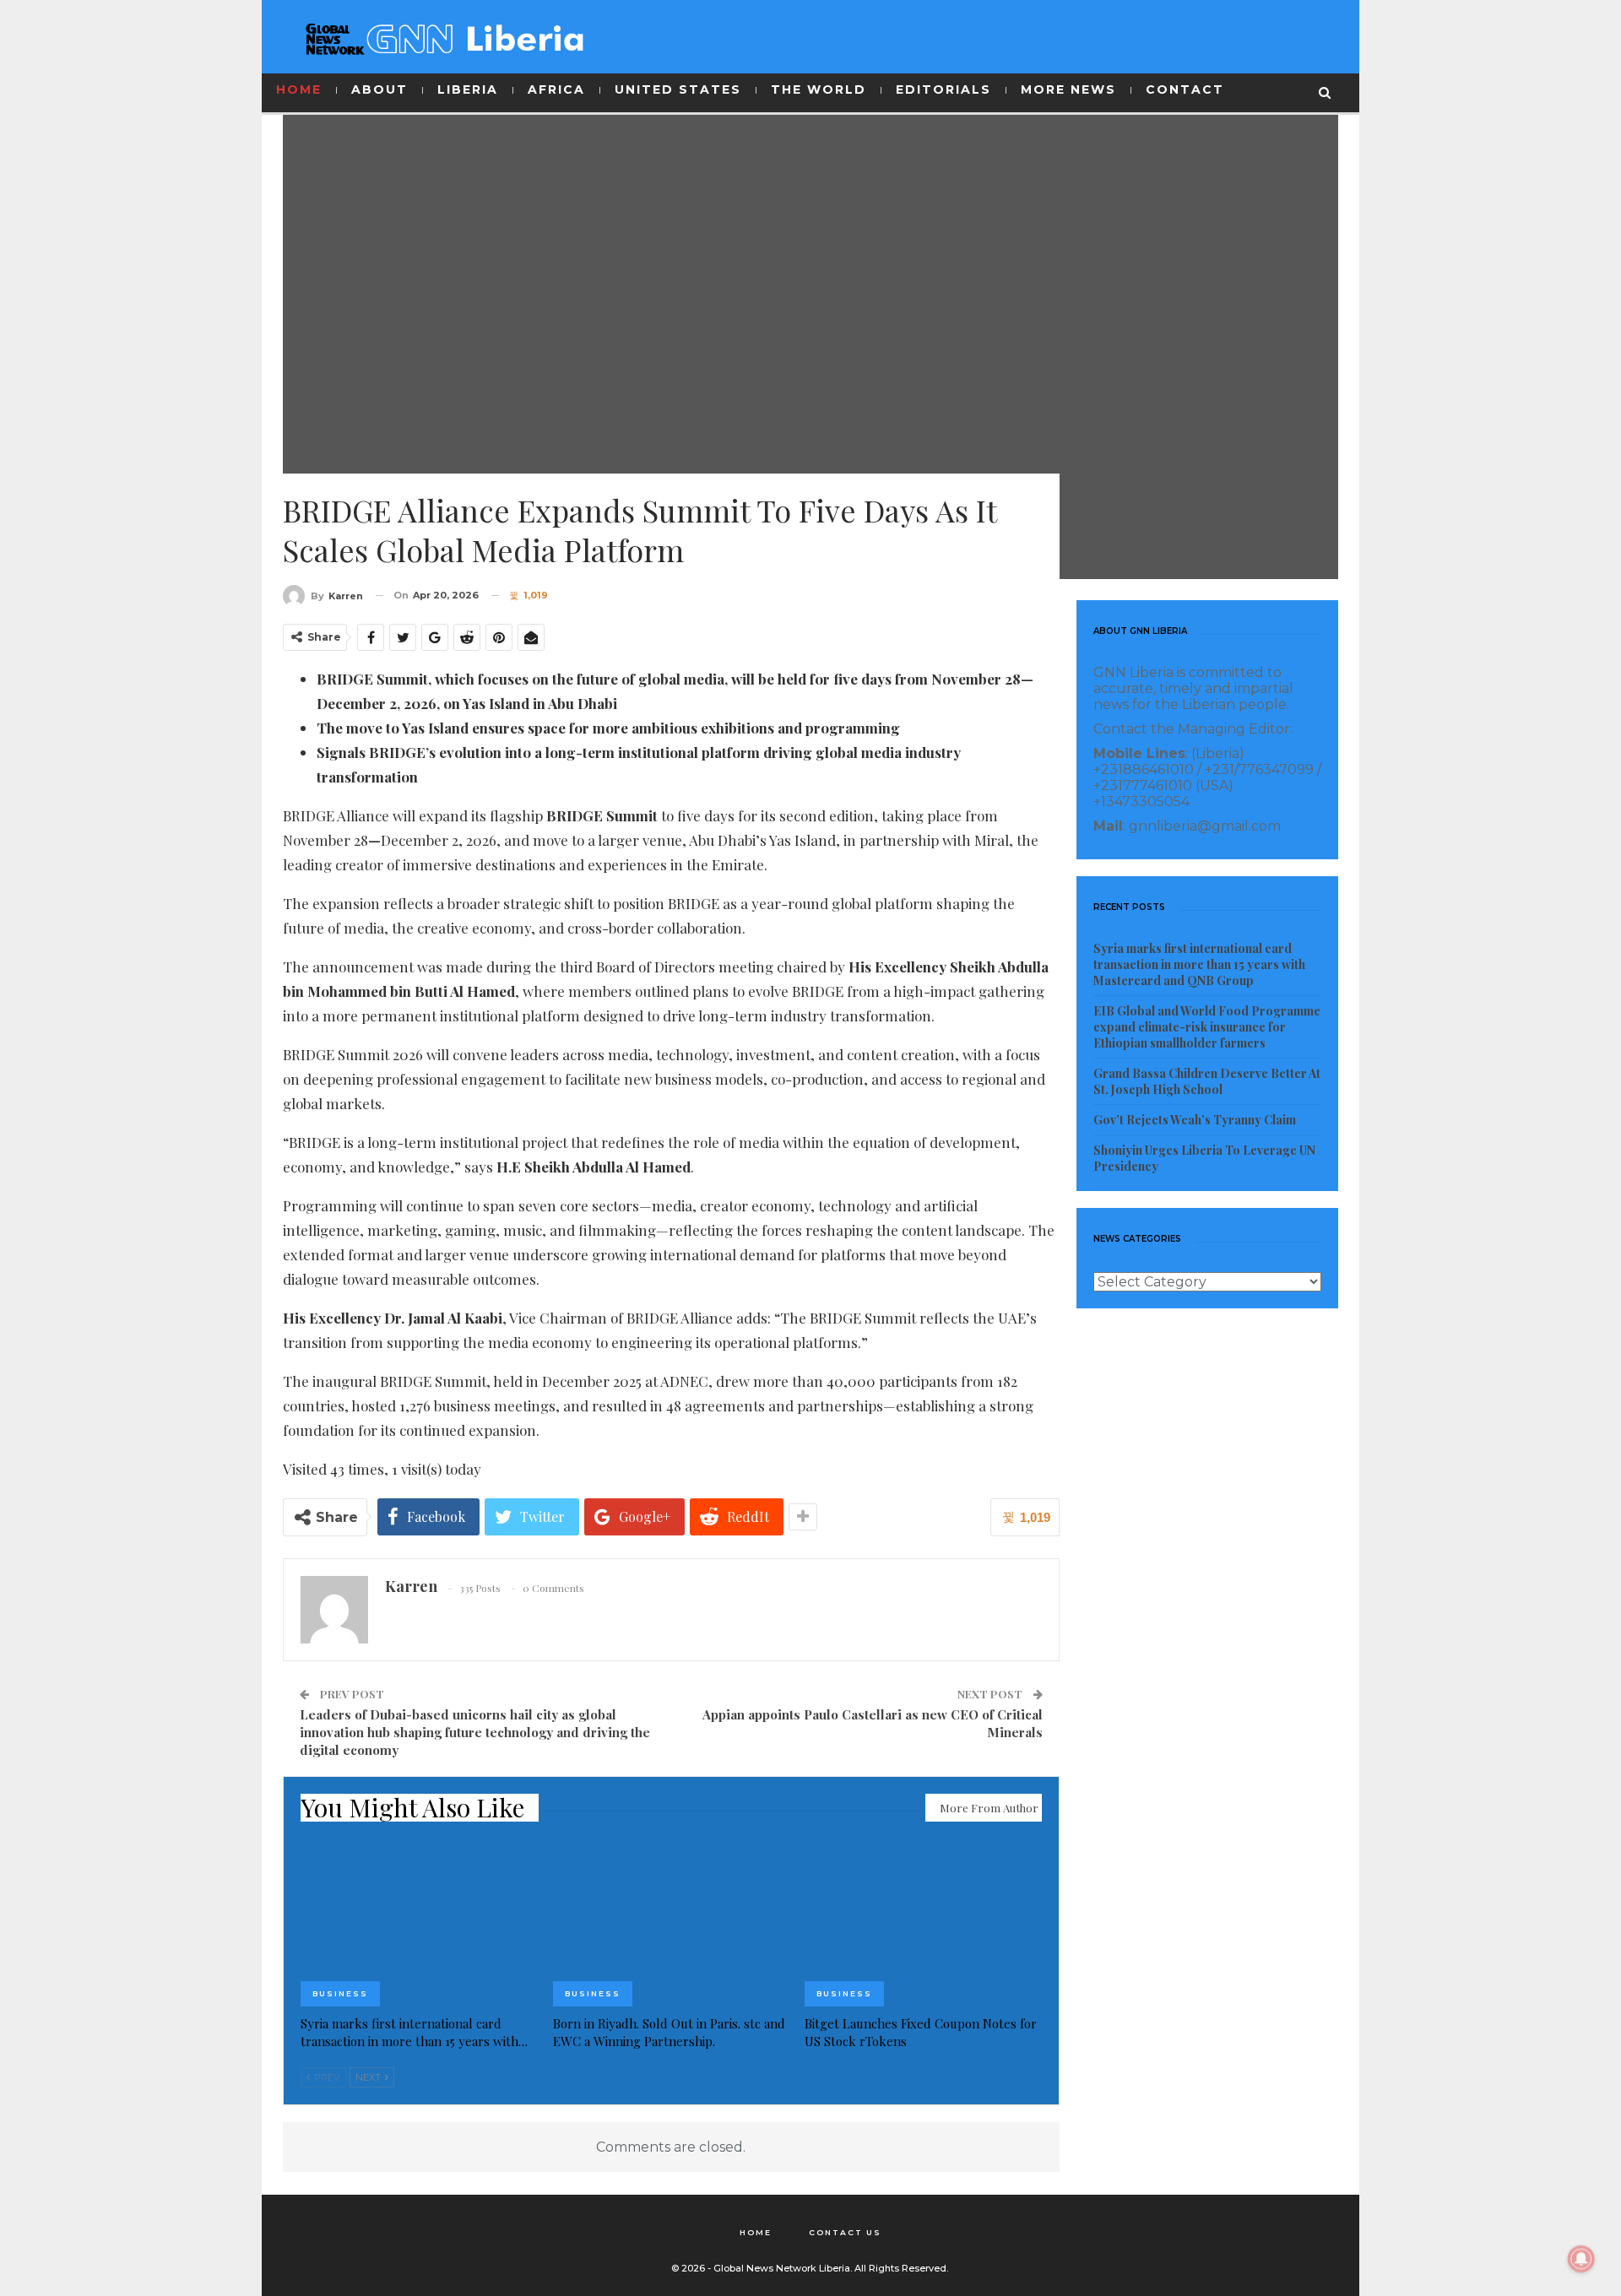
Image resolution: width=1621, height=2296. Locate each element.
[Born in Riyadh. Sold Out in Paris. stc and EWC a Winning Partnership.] (672, 1924)
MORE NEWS (1068, 89)
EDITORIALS (943, 89)
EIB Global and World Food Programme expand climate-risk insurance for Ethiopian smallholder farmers (1207, 1027)
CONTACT (1185, 89)
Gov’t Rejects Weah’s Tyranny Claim (1195, 1120)
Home (756, 2232)
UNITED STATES (678, 89)
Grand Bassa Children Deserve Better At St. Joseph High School (1207, 1081)
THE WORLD (819, 89)
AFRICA (556, 89)
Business (340, 1993)
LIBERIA (468, 89)
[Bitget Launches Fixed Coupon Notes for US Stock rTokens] (923, 1924)
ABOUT (379, 89)
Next (369, 2077)
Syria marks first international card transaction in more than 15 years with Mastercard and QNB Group (1199, 964)
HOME (299, 89)
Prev (326, 2077)
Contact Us (845, 2232)
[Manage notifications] (1581, 2259)
